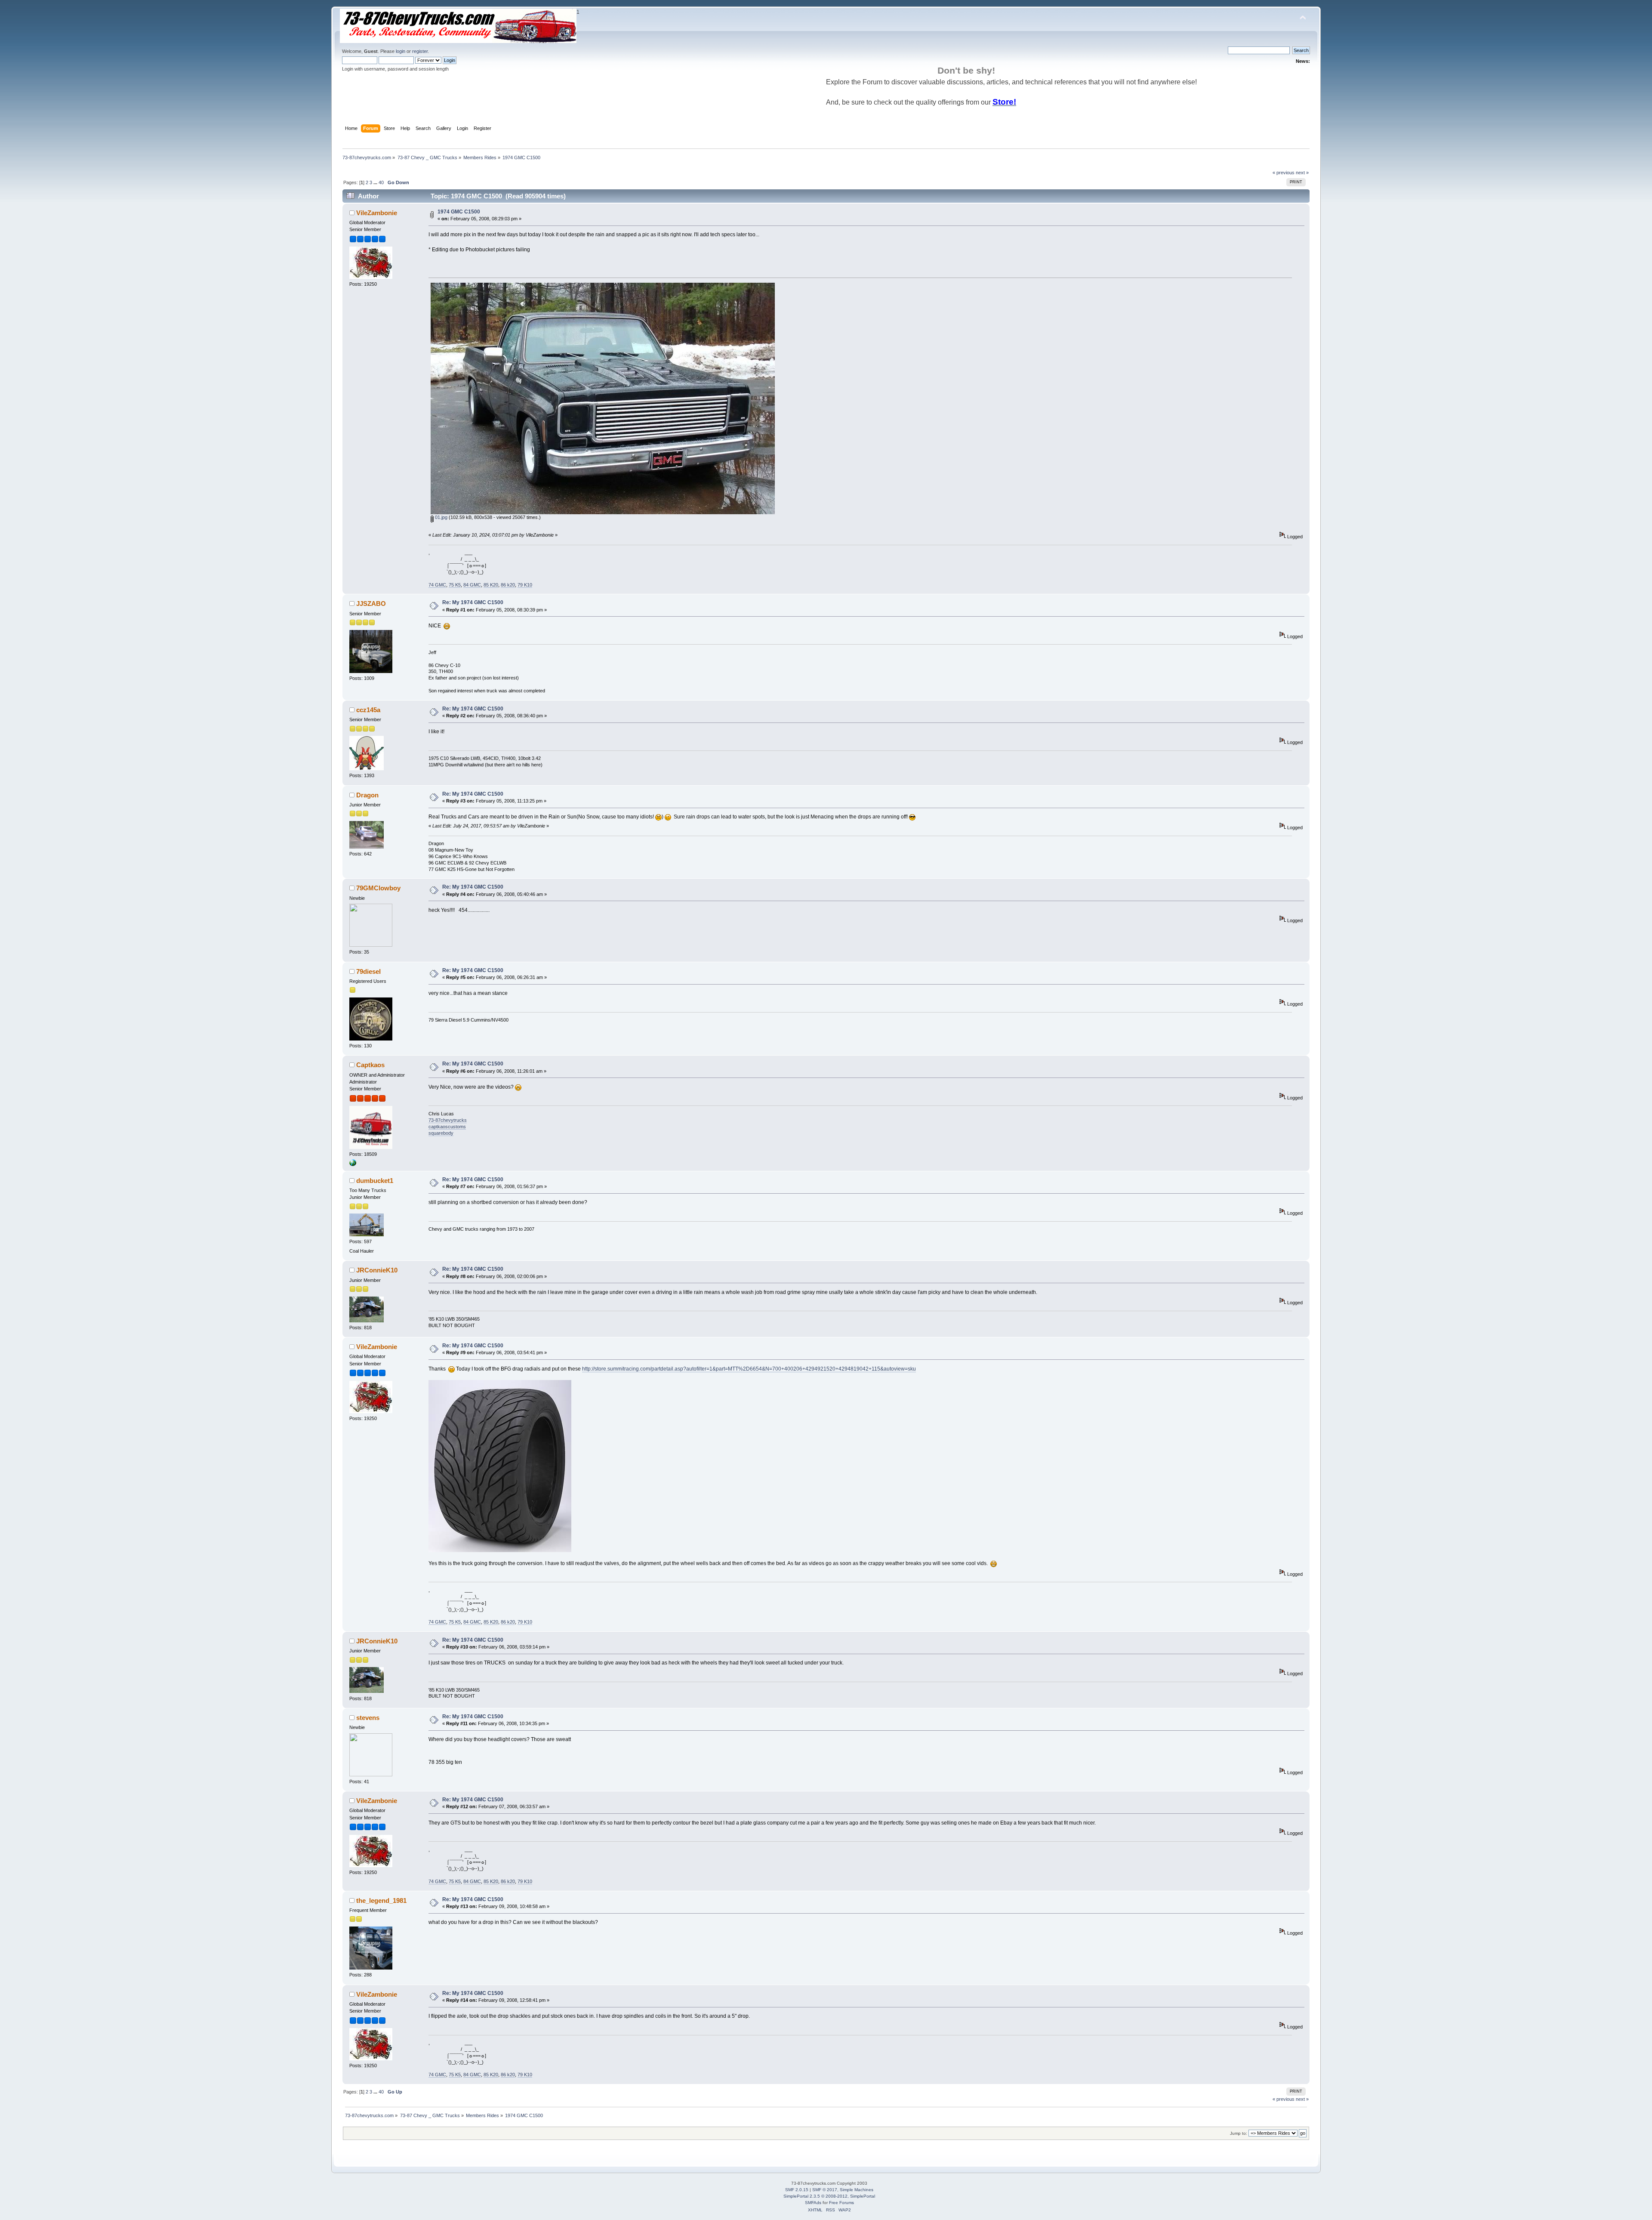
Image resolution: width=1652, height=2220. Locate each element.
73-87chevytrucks (448, 1120)
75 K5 (455, 585)
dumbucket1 (375, 1181)
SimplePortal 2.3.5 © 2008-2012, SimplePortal (829, 2196)
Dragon (367, 795)
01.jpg (441, 517)
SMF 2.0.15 (797, 2190)
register (420, 51)
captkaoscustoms (447, 1127)
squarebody (441, 1133)
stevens (368, 1718)
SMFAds (813, 2203)
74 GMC (437, 585)
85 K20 (491, 585)
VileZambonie (377, 213)
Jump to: (1239, 2133)
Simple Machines (857, 2190)
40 (381, 182)
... (376, 182)
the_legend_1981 (381, 1900)
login (401, 51)
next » (1302, 173)
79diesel (368, 971)
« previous (1284, 173)
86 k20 (508, 585)
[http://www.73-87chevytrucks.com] (353, 1164)
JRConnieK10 (377, 1270)
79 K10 (525, 585)
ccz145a (368, 710)
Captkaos (370, 1065)
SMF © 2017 (825, 2190)
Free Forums (841, 2203)
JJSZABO (371, 604)
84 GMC (472, 585)
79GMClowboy (378, 888)
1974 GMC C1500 (459, 212)
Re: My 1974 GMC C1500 (473, 602)
